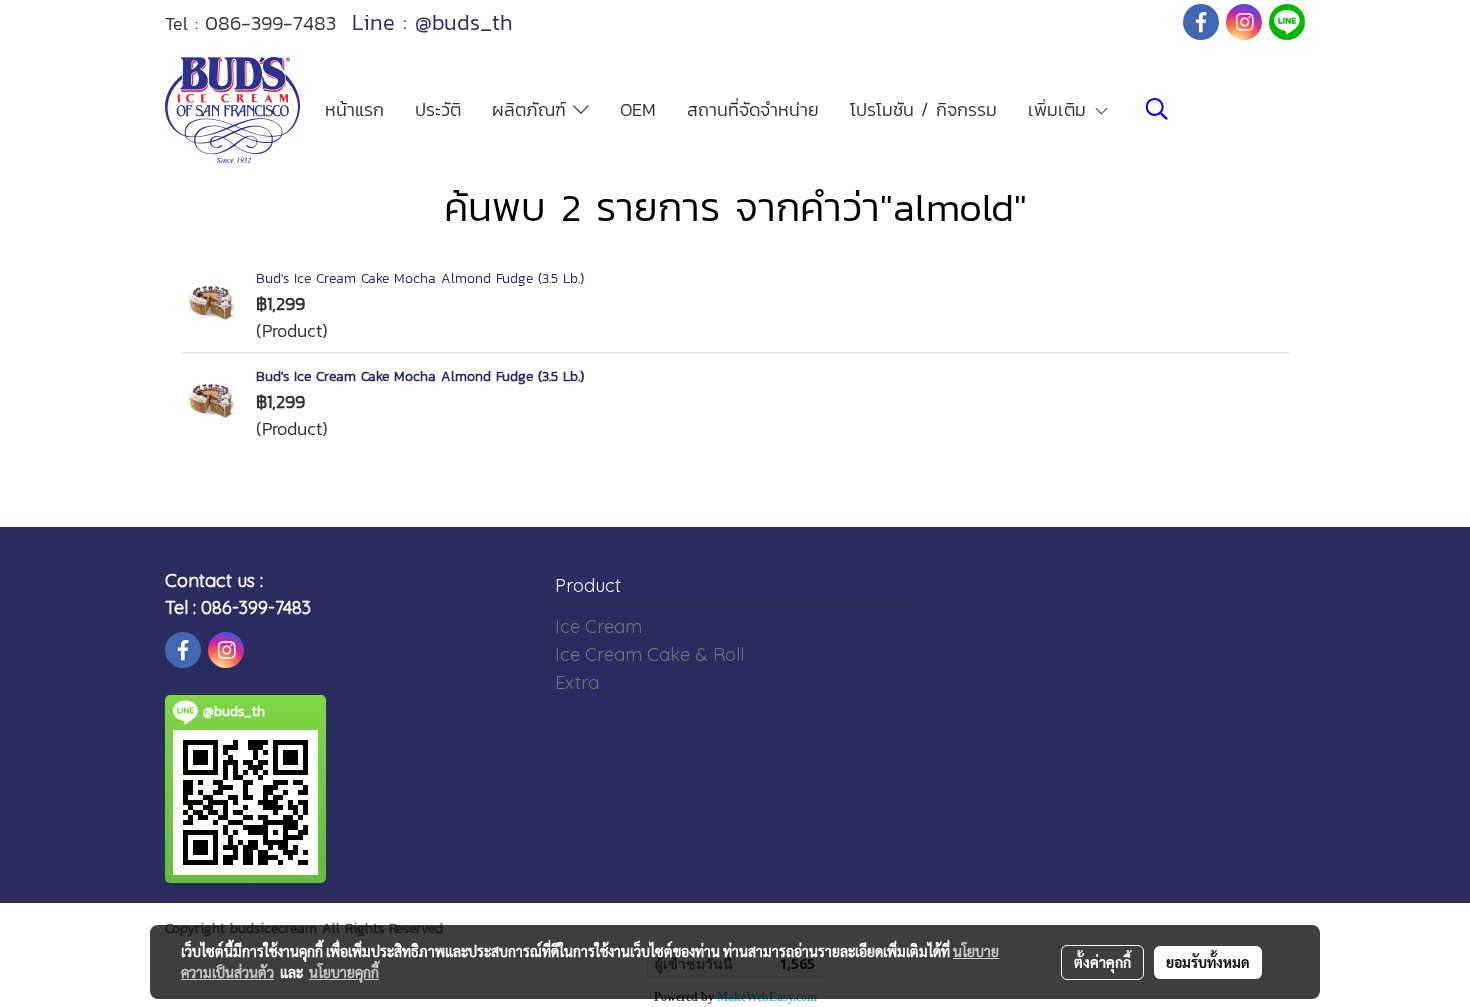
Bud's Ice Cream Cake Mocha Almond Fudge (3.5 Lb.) (420, 278)
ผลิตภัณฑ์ (532, 109)
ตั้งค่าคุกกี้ (1102, 962)
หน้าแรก (354, 109)
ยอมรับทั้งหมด (1208, 962)
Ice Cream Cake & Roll (649, 654)
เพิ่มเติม (1060, 109)
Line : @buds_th (432, 22)
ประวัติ (438, 109)
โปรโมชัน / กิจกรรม (923, 109)
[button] (1157, 109)
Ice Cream (598, 626)
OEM (638, 109)
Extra (577, 682)
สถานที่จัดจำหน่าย (753, 109)
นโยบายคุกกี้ (344, 972)
